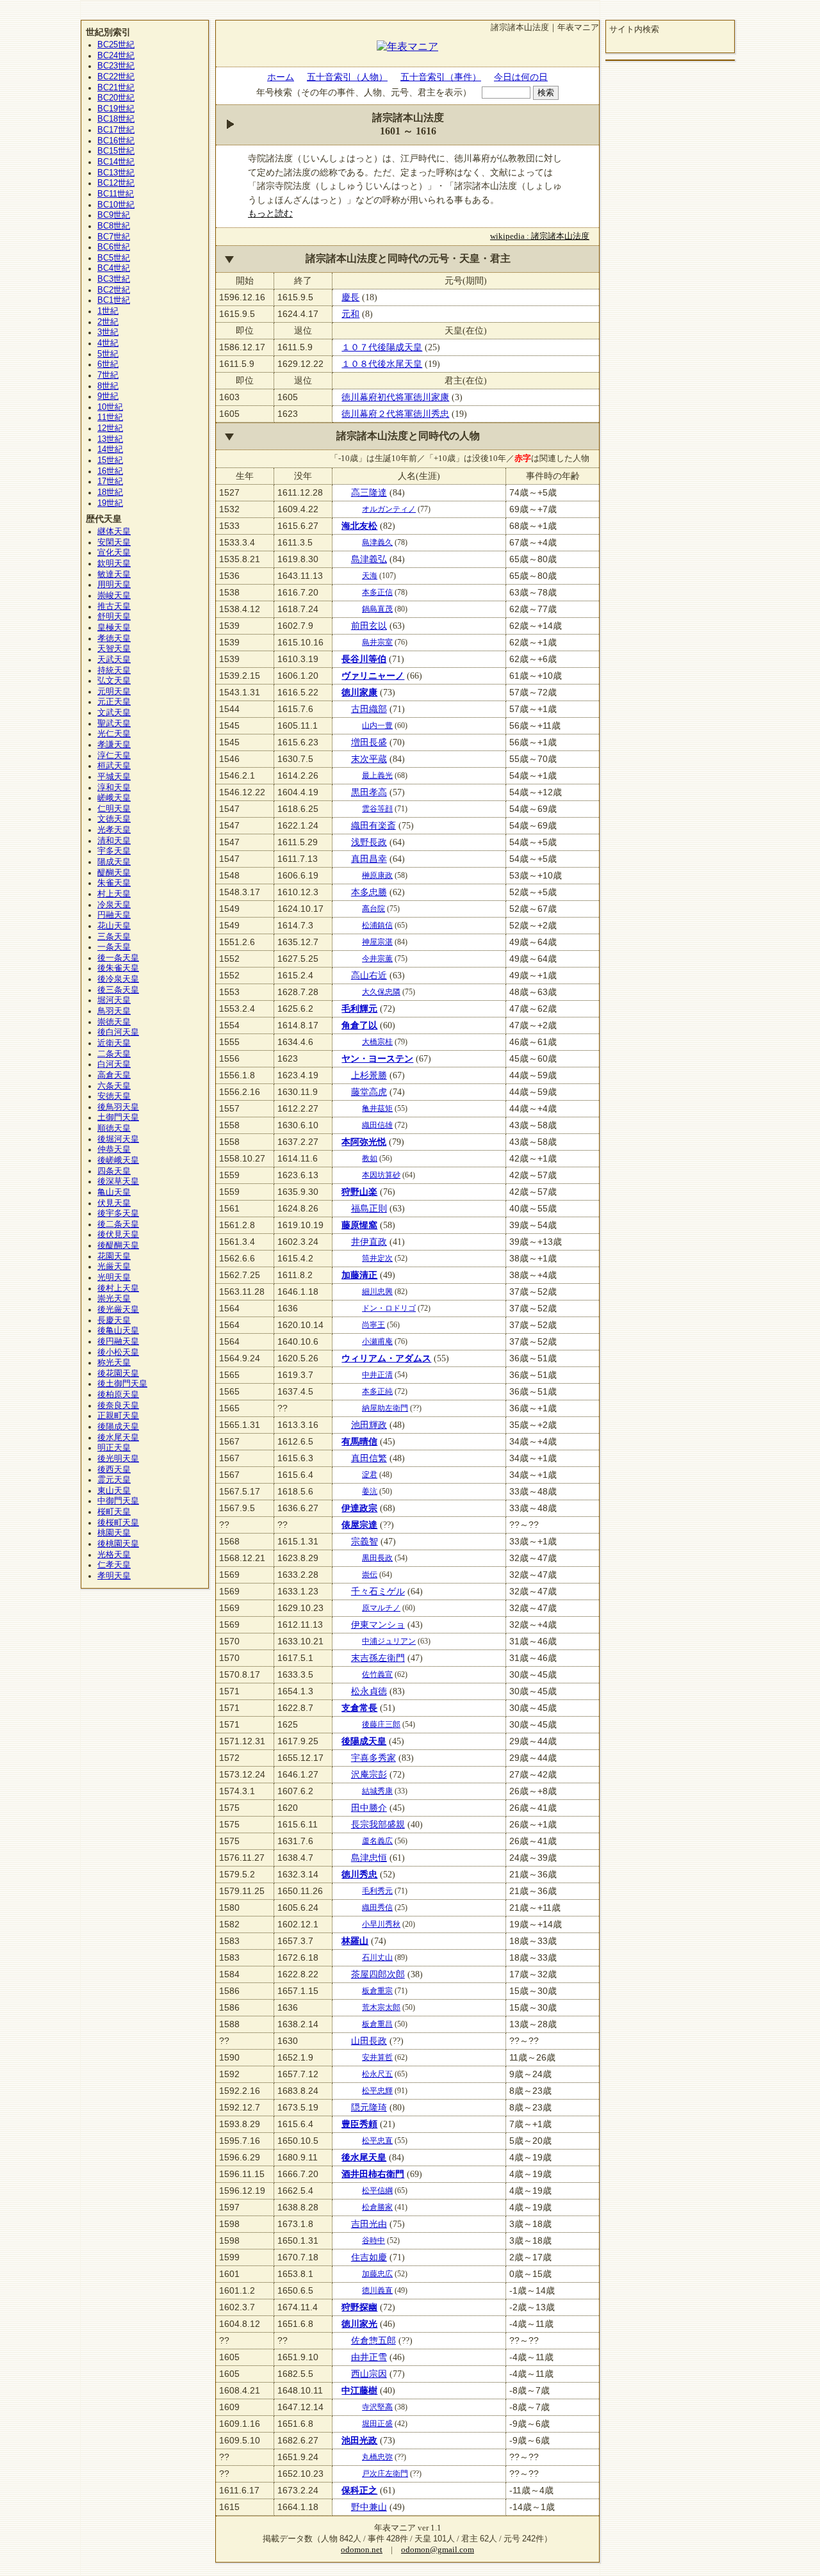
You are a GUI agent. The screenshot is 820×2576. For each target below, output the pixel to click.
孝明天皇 (114, 1576)
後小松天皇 (118, 1352)
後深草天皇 (118, 1181)
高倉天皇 (114, 1075)
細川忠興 (377, 1292)
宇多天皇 (114, 851)
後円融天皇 (118, 1341)
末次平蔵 (369, 759)
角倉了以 (359, 1025)
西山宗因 (369, 2374)
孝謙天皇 (114, 745)
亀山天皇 (114, 1192)
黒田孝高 (369, 792)
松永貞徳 (369, 1691)
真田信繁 (369, 1458)
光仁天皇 (114, 734)
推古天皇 (114, 606)
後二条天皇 (118, 1224)
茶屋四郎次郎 (378, 1974)
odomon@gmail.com (438, 2550)
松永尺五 (377, 2074)
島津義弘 (369, 559)
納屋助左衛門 (385, 1408)
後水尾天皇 (364, 2157)
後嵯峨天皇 (118, 1160)
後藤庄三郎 (381, 1724)
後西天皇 (114, 1470)
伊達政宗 (359, 1508)
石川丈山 (377, 1957)
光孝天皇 (114, 830)
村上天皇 (114, 894)
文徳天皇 (114, 819)
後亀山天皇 (118, 1331)
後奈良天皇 (118, 1405)
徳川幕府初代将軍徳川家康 (395, 397)
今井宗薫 (377, 959)
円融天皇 (114, 915)
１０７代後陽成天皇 (382, 347)
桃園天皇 (114, 1533)
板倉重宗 (377, 1991)
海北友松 (359, 526)
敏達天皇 (114, 574)
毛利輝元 (359, 1009)
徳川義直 (377, 2290)
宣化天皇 (114, 553)
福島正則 (369, 1208)
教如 (370, 1158)
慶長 (350, 297)
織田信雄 (377, 1125)
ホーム (281, 77)
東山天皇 (114, 1491)
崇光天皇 (114, 1299)
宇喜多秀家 (373, 1758)
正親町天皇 (118, 1416)
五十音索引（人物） (347, 77)
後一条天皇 (118, 958)
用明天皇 (114, 585)
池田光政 (359, 2440)
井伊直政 (369, 1242)
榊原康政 (377, 875)
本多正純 (377, 1391)
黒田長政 (377, 1558)
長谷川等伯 (364, 659)
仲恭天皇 (114, 1149)
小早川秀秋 (381, 1924)
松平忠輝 (377, 2091)
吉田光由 (369, 2224)
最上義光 (377, 775)
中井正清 (377, 1375)
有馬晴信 (359, 1441)
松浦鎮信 (377, 925)
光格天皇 (114, 1555)
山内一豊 (377, 725)
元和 (350, 314)
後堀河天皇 (118, 1139)
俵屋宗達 (359, 1525)
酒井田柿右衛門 (373, 2174)
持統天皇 (114, 670)
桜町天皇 (114, 1512)
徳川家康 (359, 692)
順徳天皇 (114, 1128)
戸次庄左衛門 (385, 2474)
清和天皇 (114, 841)
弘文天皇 (114, 681)
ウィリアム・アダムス (386, 1358)
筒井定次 (377, 1258)
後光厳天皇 (118, 1309)
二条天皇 (114, 1054)
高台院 (373, 909)
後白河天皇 (118, 1032)
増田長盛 (369, 742)
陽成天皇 (114, 862)
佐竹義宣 (377, 1674)
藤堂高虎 (369, 1092)
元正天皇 (114, 702)
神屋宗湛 (377, 942)
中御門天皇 (118, 1501)
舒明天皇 (114, 617)
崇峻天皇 (114, 595)
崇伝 (370, 1575)
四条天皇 (114, 1171)
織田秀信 (377, 1908)
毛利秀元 (377, 1891)
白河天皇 (114, 1064)
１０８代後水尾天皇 (382, 364)
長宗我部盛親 (378, 1824)
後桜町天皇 (118, 1523)
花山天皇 (114, 926)
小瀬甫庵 (377, 1341)
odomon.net (362, 2550)
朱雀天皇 (114, 883)
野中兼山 (369, 2507)
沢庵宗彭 (369, 1774)
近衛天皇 (114, 1043)
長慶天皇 (114, 1320)
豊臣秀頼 (359, 2124)
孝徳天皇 (114, 638)
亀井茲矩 (377, 1108)
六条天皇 (114, 1086)
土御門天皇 (118, 1117)
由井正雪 (369, 2357)
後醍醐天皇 (118, 1245)
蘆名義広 (377, 1841)
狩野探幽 (359, 2307)
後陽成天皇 (364, 1741)
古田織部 (369, 709)
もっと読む (270, 213)
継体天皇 (114, 531)
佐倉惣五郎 (373, 2340)
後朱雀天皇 (118, 968)
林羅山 (355, 1941)
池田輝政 (369, 1425)
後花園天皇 (118, 1373)
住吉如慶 (369, 2257)
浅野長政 (369, 842)
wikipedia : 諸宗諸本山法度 (540, 236)
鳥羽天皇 (114, 1011)
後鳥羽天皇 (118, 1107)
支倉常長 (359, 1708)
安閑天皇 (114, 542)
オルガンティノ (389, 509)
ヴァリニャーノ (373, 676)
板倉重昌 (377, 2024)
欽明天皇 (114, 563)
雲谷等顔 (377, 809)
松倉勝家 (377, 2207)
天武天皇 (114, 660)
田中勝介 (369, 1808)
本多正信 (377, 592)
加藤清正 (359, 1275)
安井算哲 (377, 2057)
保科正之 (359, 2490)
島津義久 (377, 542)
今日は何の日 (521, 77)
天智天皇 (114, 649)
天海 (370, 576)
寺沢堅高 (377, 2407)
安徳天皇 (114, 1096)
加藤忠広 (377, 2274)
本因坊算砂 (381, 1175)
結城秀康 (377, 1791)
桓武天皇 (114, 766)
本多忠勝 (369, 892)
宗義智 (365, 1541)
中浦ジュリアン (389, 1641)
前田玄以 (369, 626)
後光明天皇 (118, 1459)
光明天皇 (114, 1277)
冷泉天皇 (114, 905)
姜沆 (370, 1491)
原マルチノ (381, 1608)
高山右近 (369, 975)
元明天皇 (114, 692)
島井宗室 (377, 642)
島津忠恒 (369, 1858)
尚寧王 (373, 1325)
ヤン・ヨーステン (377, 1058)
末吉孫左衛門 (378, 1658)
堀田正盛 (377, 2424)
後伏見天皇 (118, 1235)
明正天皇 (114, 1448)
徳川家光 (359, 2324)
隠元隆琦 (369, 2107)
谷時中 (373, 2240)
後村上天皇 (118, 1288)
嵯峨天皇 (114, 798)
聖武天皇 (114, 724)
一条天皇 (114, 947)
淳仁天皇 (114, 756)
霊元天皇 (114, 1480)
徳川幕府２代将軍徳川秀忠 (395, 414)
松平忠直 (377, 2141)
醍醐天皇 (114, 873)
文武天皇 (114, 713)
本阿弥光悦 (364, 1142)
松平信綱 (377, 2191)
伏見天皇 (114, 1203)
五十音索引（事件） (441, 77)
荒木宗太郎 (381, 2007)
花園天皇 (114, 1256)
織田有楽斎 (373, 825)
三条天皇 (114, 937)
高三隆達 (369, 492)
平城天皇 (114, 777)
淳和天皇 (114, 788)
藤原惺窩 (359, 1225)
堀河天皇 (114, 1000)
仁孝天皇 (114, 1565)
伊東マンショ (378, 1624)
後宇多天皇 (118, 1213)
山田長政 (369, 2041)
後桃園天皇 (118, 1544)
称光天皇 (114, 1363)
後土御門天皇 (122, 1384)
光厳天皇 (114, 1267)
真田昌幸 (369, 859)
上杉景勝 (369, 1075)
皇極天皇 (114, 628)
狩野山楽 (359, 1192)
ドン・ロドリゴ (389, 1308)
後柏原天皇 (118, 1395)
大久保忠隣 (381, 992)
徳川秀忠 (359, 1874)
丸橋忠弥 (377, 2457)
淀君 (370, 1475)
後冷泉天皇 (118, 979)
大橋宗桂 (377, 1042)
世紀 (116, 45)
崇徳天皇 (114, 1022)
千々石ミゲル (378, 1591)
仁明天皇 (114, 809)
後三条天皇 (118, 990)
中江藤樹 (359, 2390)
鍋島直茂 (377, 609)
